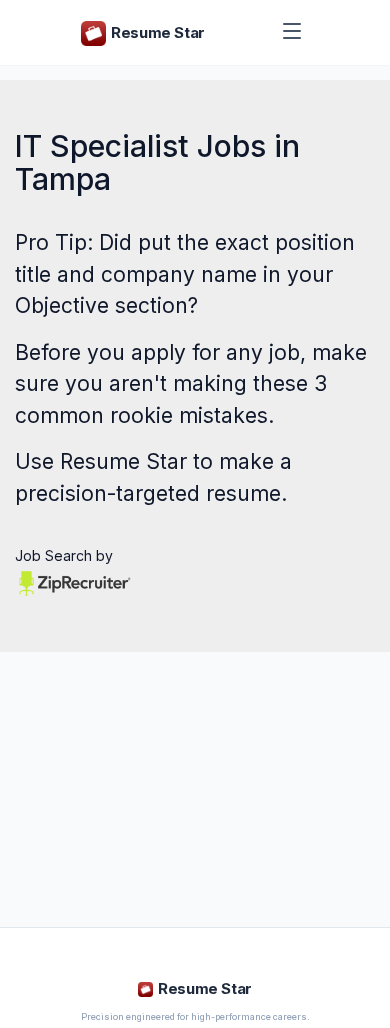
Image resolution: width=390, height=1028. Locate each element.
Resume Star (123, 461)
